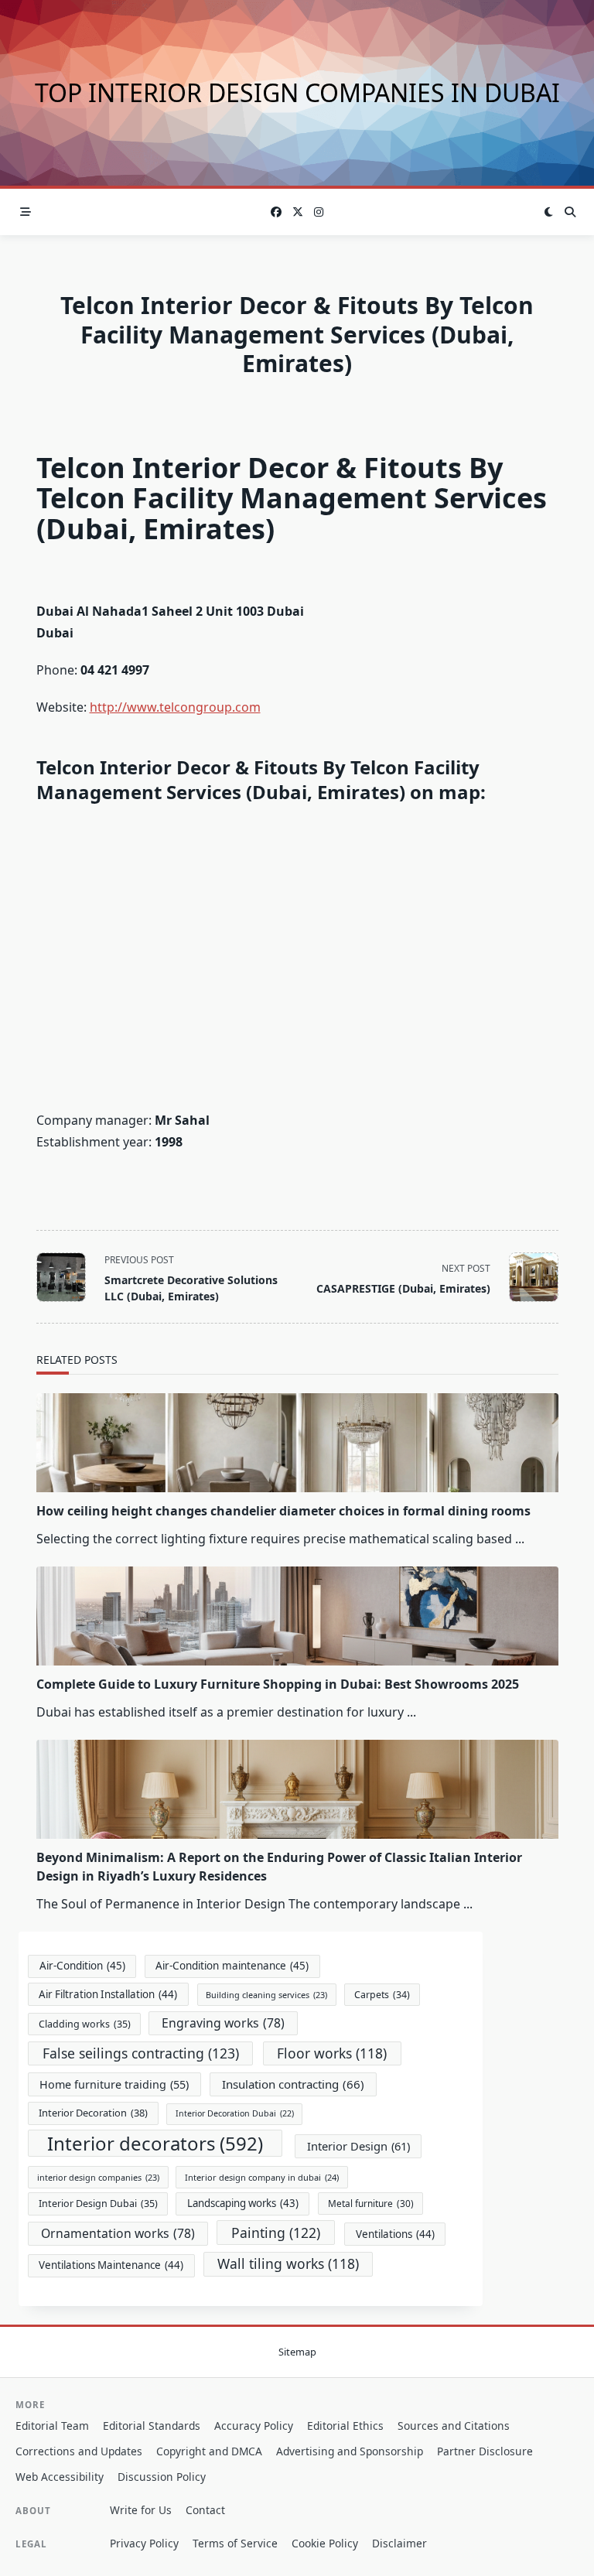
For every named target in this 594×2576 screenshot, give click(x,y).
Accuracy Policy (254, 2426)
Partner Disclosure (485, 2451)
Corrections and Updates (79, 2451)
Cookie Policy (325, 2543)
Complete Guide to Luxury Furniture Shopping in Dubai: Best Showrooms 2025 (278, 1684)
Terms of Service (235, 2543)
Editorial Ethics (345, 2426)
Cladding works (85, 2024)
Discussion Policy (162, 2477)
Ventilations (395, 2234)
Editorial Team (52, 2426)
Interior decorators (155, 2143)
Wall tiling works (288, 2263)
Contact (205, 2510)
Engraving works (223, 2023)
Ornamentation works (118, 2233)
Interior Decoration (93, 2113)
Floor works (332, 2053)
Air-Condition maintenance (232, 1966)
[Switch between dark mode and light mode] (549, 212)
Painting (276, 2233)
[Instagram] (319, 212)
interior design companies (98, 2177)
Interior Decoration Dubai (235, 2113)
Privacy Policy (144, 2543)
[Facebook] (276, 212)
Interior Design (358, 2146)
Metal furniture (371, 2203)
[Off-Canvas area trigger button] (26, 212)
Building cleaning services (266, 1995)
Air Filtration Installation (108, 1994)
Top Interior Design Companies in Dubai (297, 92)
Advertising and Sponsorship (350, 2451)
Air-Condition (82, 1966)
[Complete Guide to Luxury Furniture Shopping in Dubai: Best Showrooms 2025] (297, 1616)
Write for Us (141, 2510)
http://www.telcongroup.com (175, 707)
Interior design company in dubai (262, 2177)
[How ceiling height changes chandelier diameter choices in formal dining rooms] (297, 1443)
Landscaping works (243, 2203)
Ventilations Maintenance (111, 2265)
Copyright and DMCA (209, 2451)
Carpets (382, 1995)
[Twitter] (298, 212)
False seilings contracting (141, 2053)
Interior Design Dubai (98, 2204)
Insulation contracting (293, 2084)
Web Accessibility (60, 2477)
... (520, 1539)
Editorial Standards (152, 2426)
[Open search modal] (570, 212)
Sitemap (297, 2352)
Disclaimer (399, 2543)
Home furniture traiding (114, 2084)
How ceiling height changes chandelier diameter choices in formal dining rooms (283, 1511)
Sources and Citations (454, 2426)
